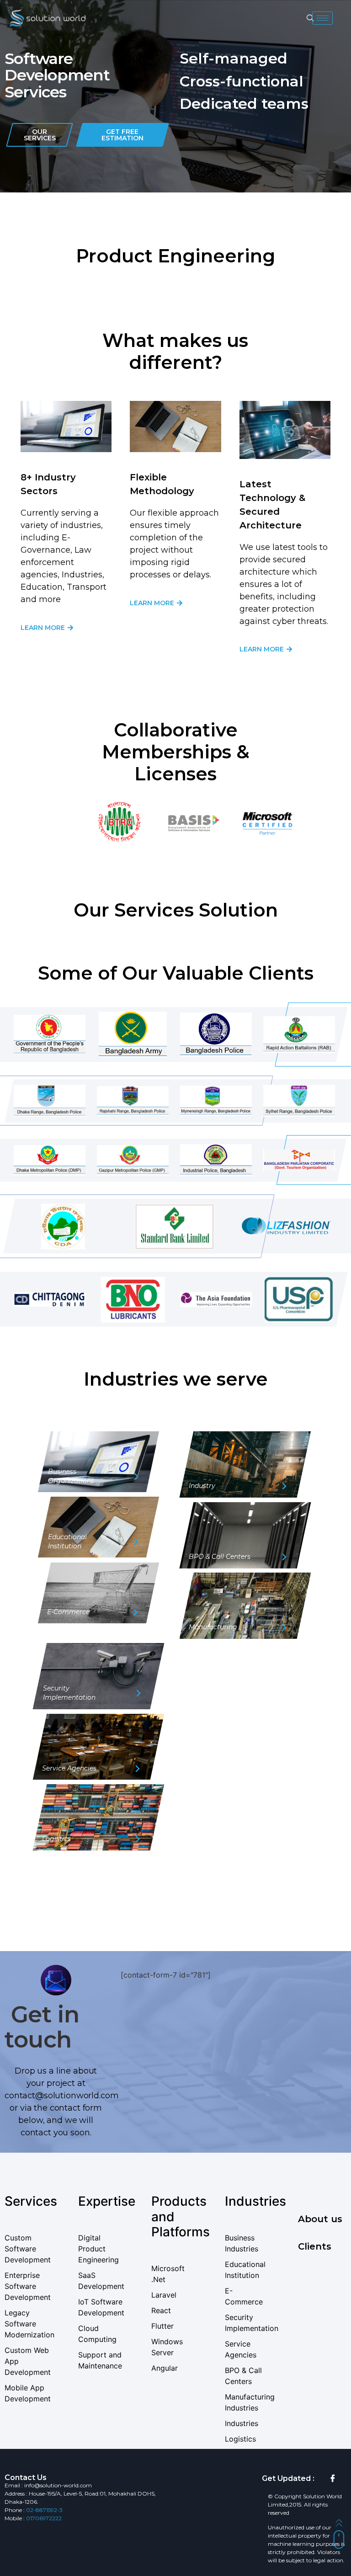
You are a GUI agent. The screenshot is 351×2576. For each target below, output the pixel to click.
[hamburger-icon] (322, 18)
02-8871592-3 (44, 2510)
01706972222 (44, 2518)
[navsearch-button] (310, 18)
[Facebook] (333, 2479)
